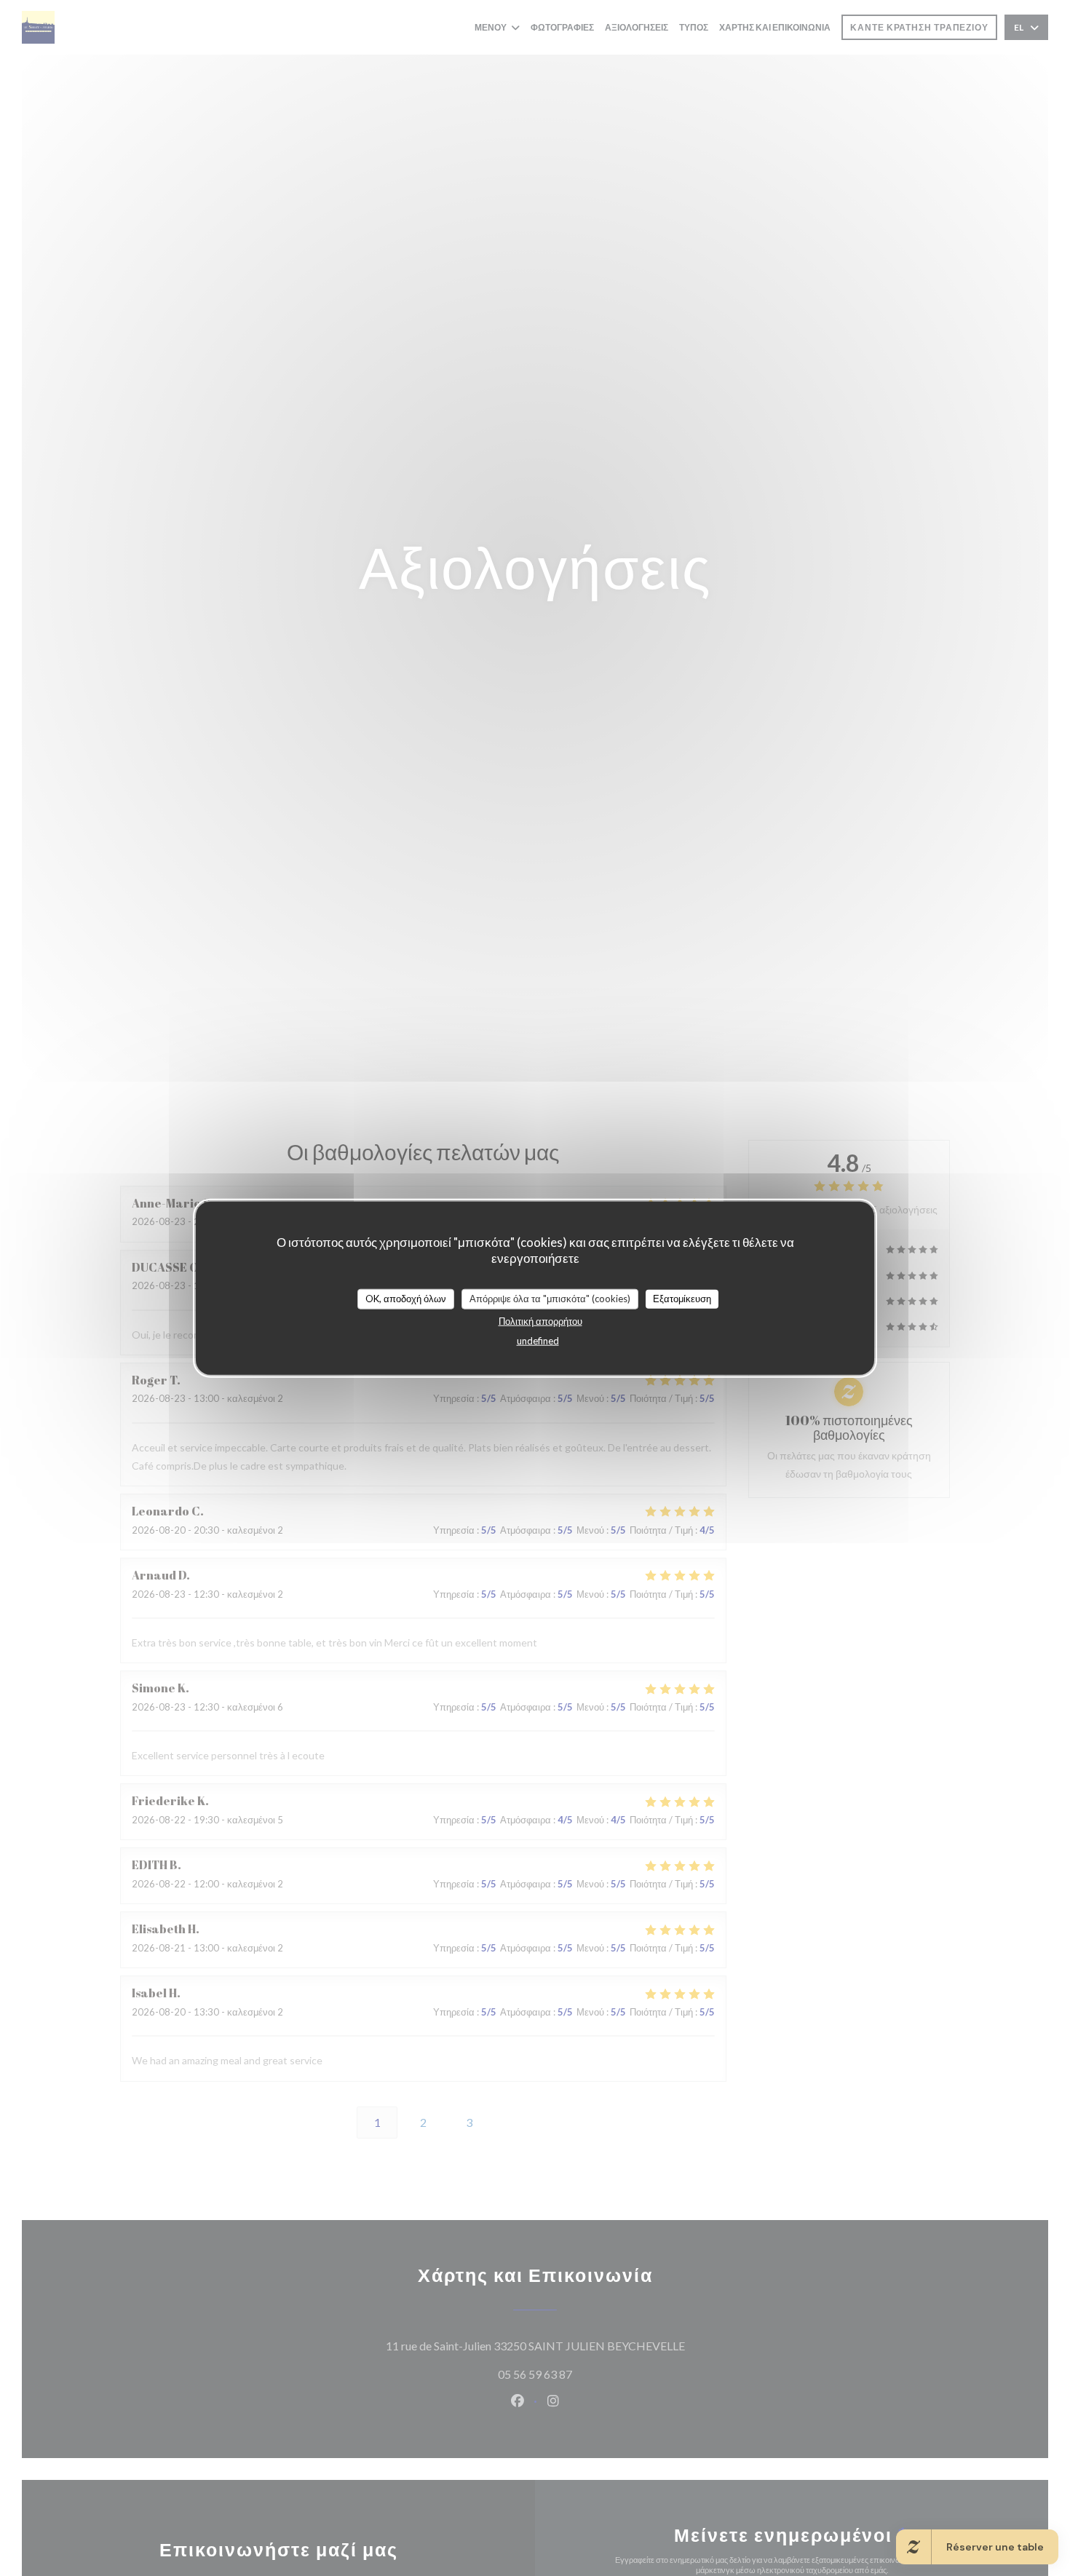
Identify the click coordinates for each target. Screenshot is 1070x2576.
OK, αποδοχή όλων (406, 1298)
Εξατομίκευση (682, 1298)
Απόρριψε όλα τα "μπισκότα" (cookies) (550, 1298)
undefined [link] (538, 1340)
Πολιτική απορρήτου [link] (540, 1320)
